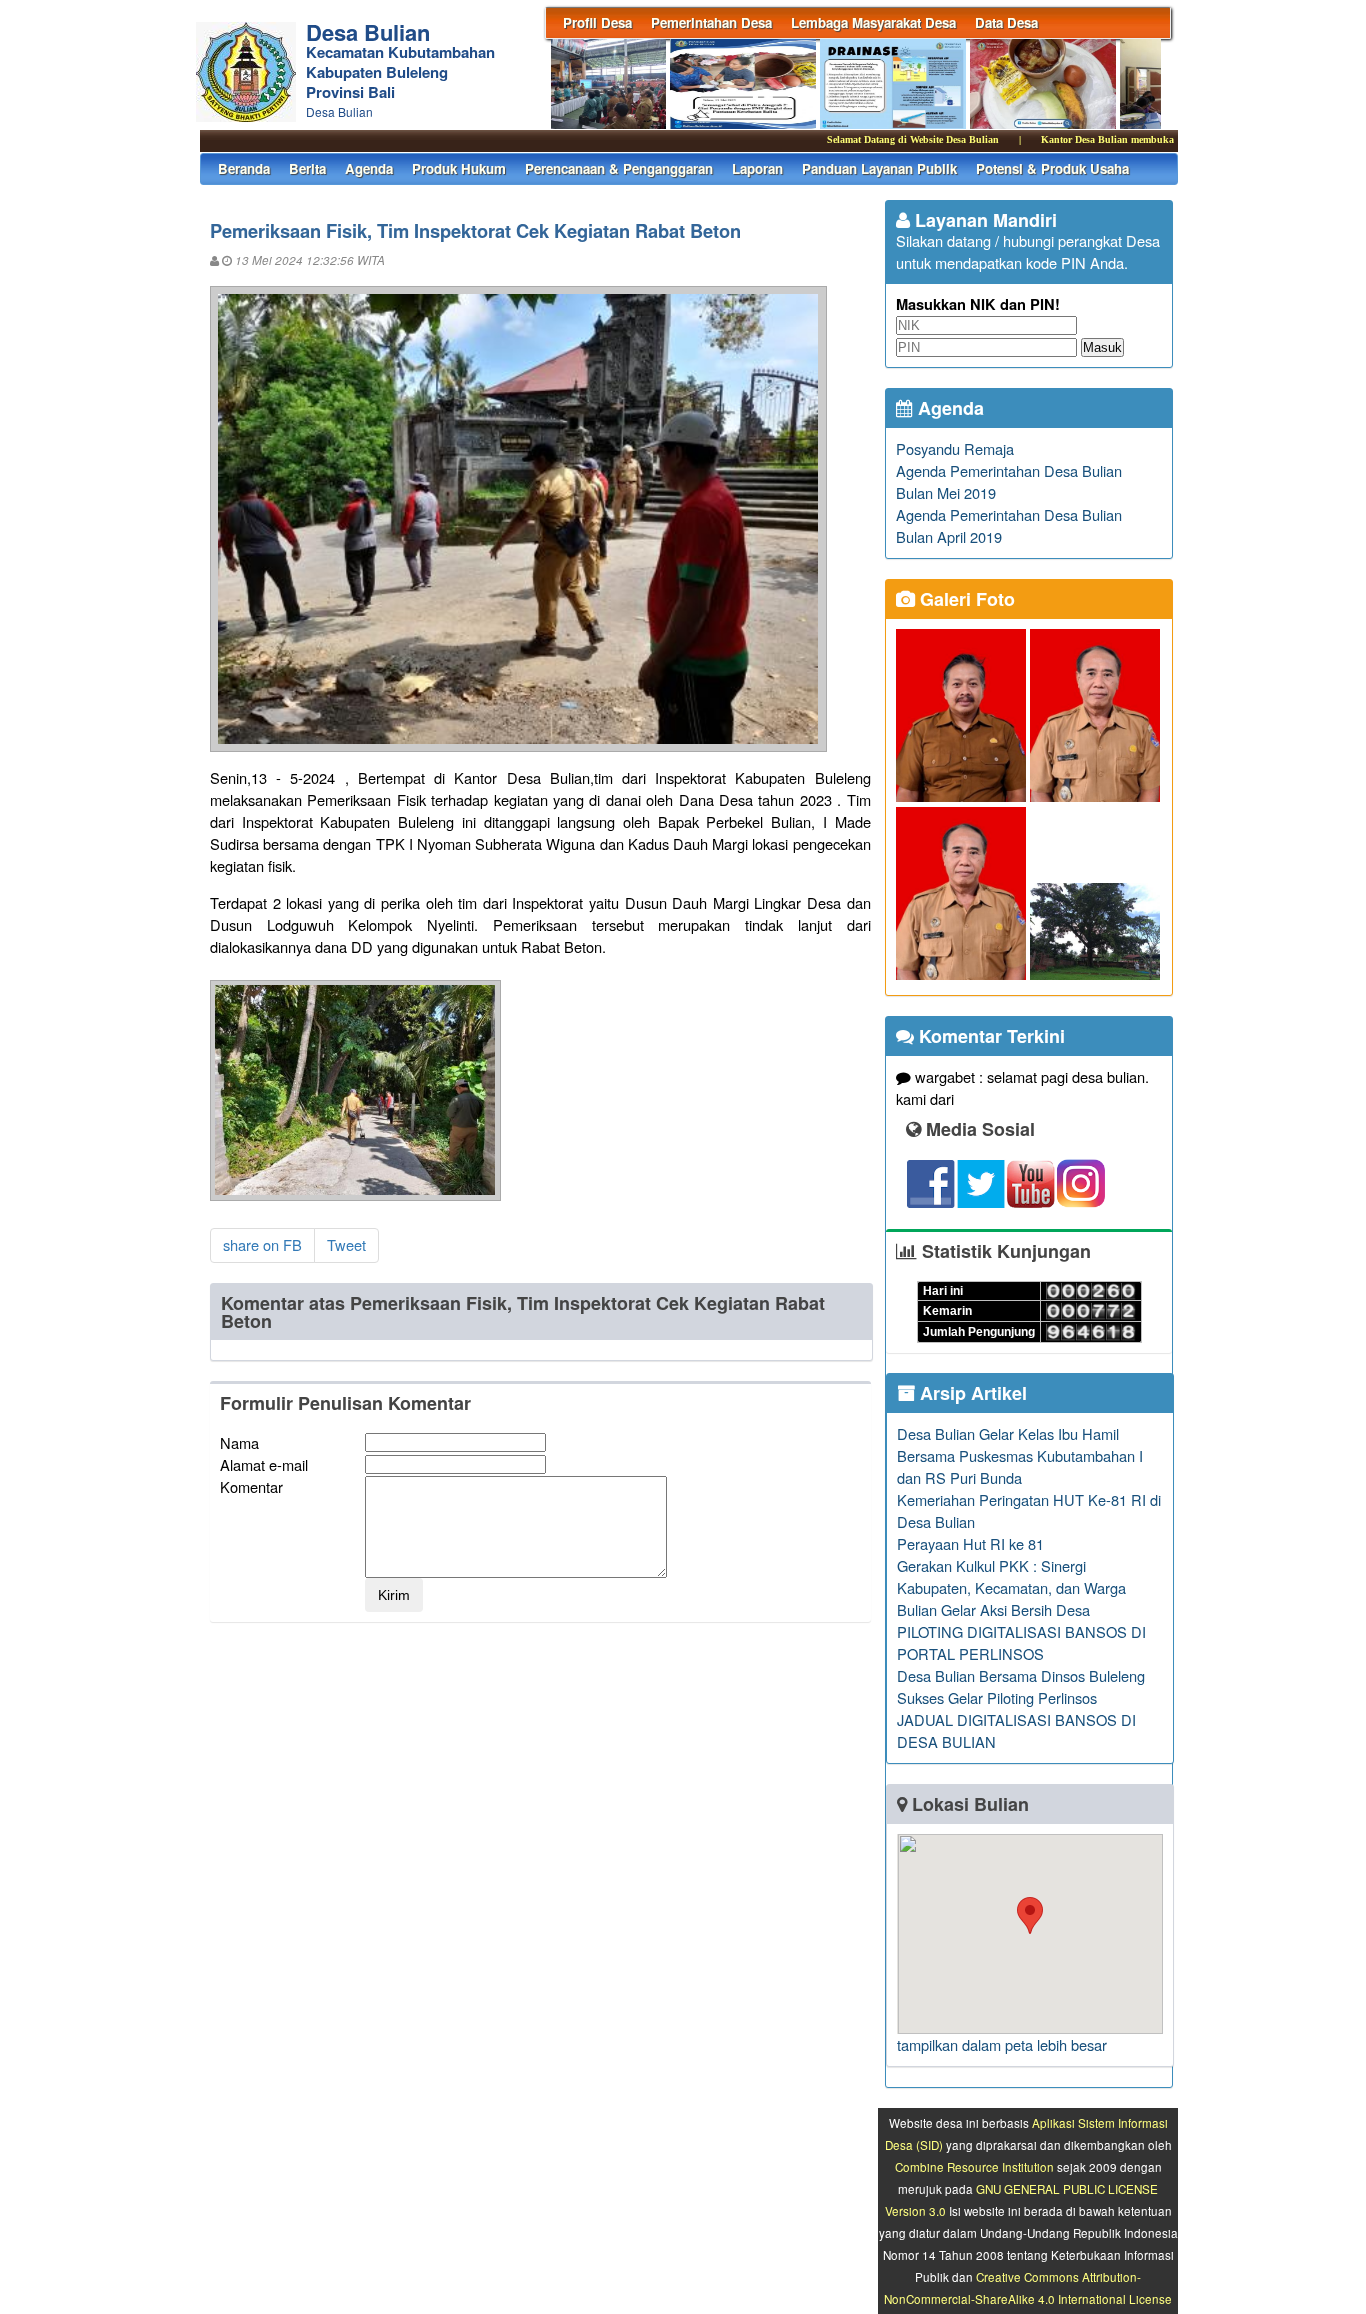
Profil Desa (597, 22)
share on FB (262, 1244)
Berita (307, 168)
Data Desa (1006, 22)
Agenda (369, 168)
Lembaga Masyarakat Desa (873, 22)
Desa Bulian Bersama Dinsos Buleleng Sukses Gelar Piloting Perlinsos (1021, 1686)
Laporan (757, 168)
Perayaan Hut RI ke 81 (970, 1543)
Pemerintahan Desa (711, 22)
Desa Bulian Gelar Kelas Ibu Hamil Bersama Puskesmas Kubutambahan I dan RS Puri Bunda (1020, 1455)
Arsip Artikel (971, 1393)
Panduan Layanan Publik (879, 168)
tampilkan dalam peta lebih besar (1002, 2044)
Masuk (1102, 347)
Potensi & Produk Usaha (1052, 168)
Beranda (244, 168)
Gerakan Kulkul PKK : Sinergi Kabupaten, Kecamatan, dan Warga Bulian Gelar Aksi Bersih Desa (1011, 1587)
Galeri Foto (965, 599)
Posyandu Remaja (955, 448)
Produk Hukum (459, 168)
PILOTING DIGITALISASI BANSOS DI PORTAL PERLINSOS (1021, 1642)
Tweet (346, 1244)
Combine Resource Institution (974, 2167)
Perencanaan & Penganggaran (619, 168)
